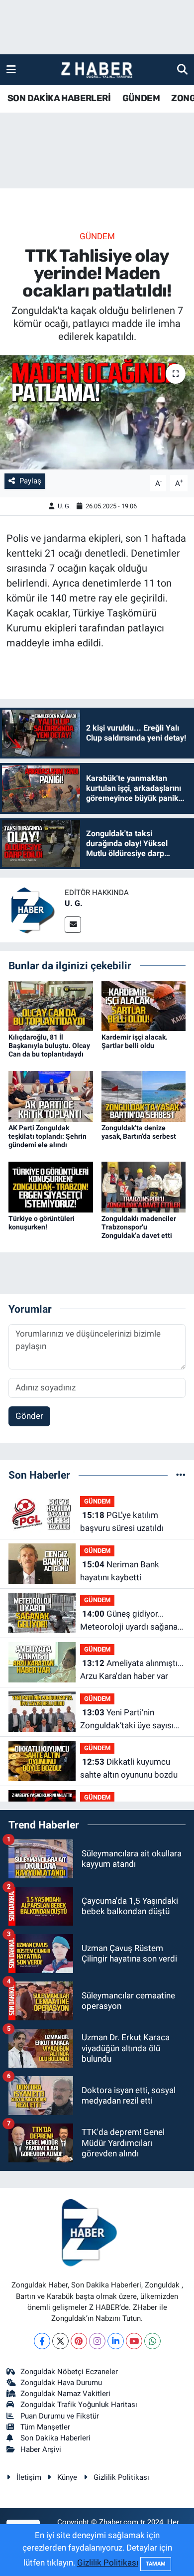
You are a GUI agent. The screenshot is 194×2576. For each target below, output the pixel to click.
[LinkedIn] (116, 2341)
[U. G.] (32, 909)
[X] (60, 2341)
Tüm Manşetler (45, 2427)
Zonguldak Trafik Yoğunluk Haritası (79, 2405)
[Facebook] (42, 2341)
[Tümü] (181, 1475)
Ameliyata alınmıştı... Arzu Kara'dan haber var (132, 1669)
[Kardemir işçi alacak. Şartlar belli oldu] (144, 1005)
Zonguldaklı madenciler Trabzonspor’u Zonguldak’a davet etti (139, 1227)
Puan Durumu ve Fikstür (60, 2416)
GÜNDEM (141, 98)
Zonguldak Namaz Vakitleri (65, 2394)
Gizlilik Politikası (121, 2477)
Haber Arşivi (41, 2449)
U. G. (64, 506)
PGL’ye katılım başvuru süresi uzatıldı (122, 1521)
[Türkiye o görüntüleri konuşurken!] (51, 1187)
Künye (67, 2477)
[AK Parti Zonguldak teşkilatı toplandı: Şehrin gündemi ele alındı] (51, 1096)
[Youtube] (134, 2341)
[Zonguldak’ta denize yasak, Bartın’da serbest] (144, 1096)
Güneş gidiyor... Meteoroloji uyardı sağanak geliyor (131, 1621)
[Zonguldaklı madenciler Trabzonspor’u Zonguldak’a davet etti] (144, 1187)
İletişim (29, 2477)
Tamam (156, 2564)
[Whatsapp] (152, 2341)
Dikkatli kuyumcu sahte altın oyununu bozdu (129, 1768)
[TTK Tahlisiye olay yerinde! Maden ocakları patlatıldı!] (97, 412)
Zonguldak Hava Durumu (61, 2383)
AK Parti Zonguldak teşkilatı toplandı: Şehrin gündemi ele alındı (48, 1136)
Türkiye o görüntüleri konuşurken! (42, 1223)
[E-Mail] (73, 925)
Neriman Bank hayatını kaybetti (120, 1571)
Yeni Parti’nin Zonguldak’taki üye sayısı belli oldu (127, 1720)
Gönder (29, 1416)
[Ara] (182, 69)
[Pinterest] (79, 2341)
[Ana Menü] (11, 69)
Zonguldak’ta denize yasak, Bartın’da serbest (139, 1132)
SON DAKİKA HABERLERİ (59, 98)
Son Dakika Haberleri (55, 2438)
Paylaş (30, 481)
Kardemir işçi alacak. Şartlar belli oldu (135, 1041)
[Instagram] (97, 2341)
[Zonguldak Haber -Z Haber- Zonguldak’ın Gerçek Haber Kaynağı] (97, 70)
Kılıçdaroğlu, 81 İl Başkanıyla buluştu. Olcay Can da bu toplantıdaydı (49, 1046)
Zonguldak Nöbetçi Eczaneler (69, 2372)
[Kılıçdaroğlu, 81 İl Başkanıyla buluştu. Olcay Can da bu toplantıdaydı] (51, 1005)
